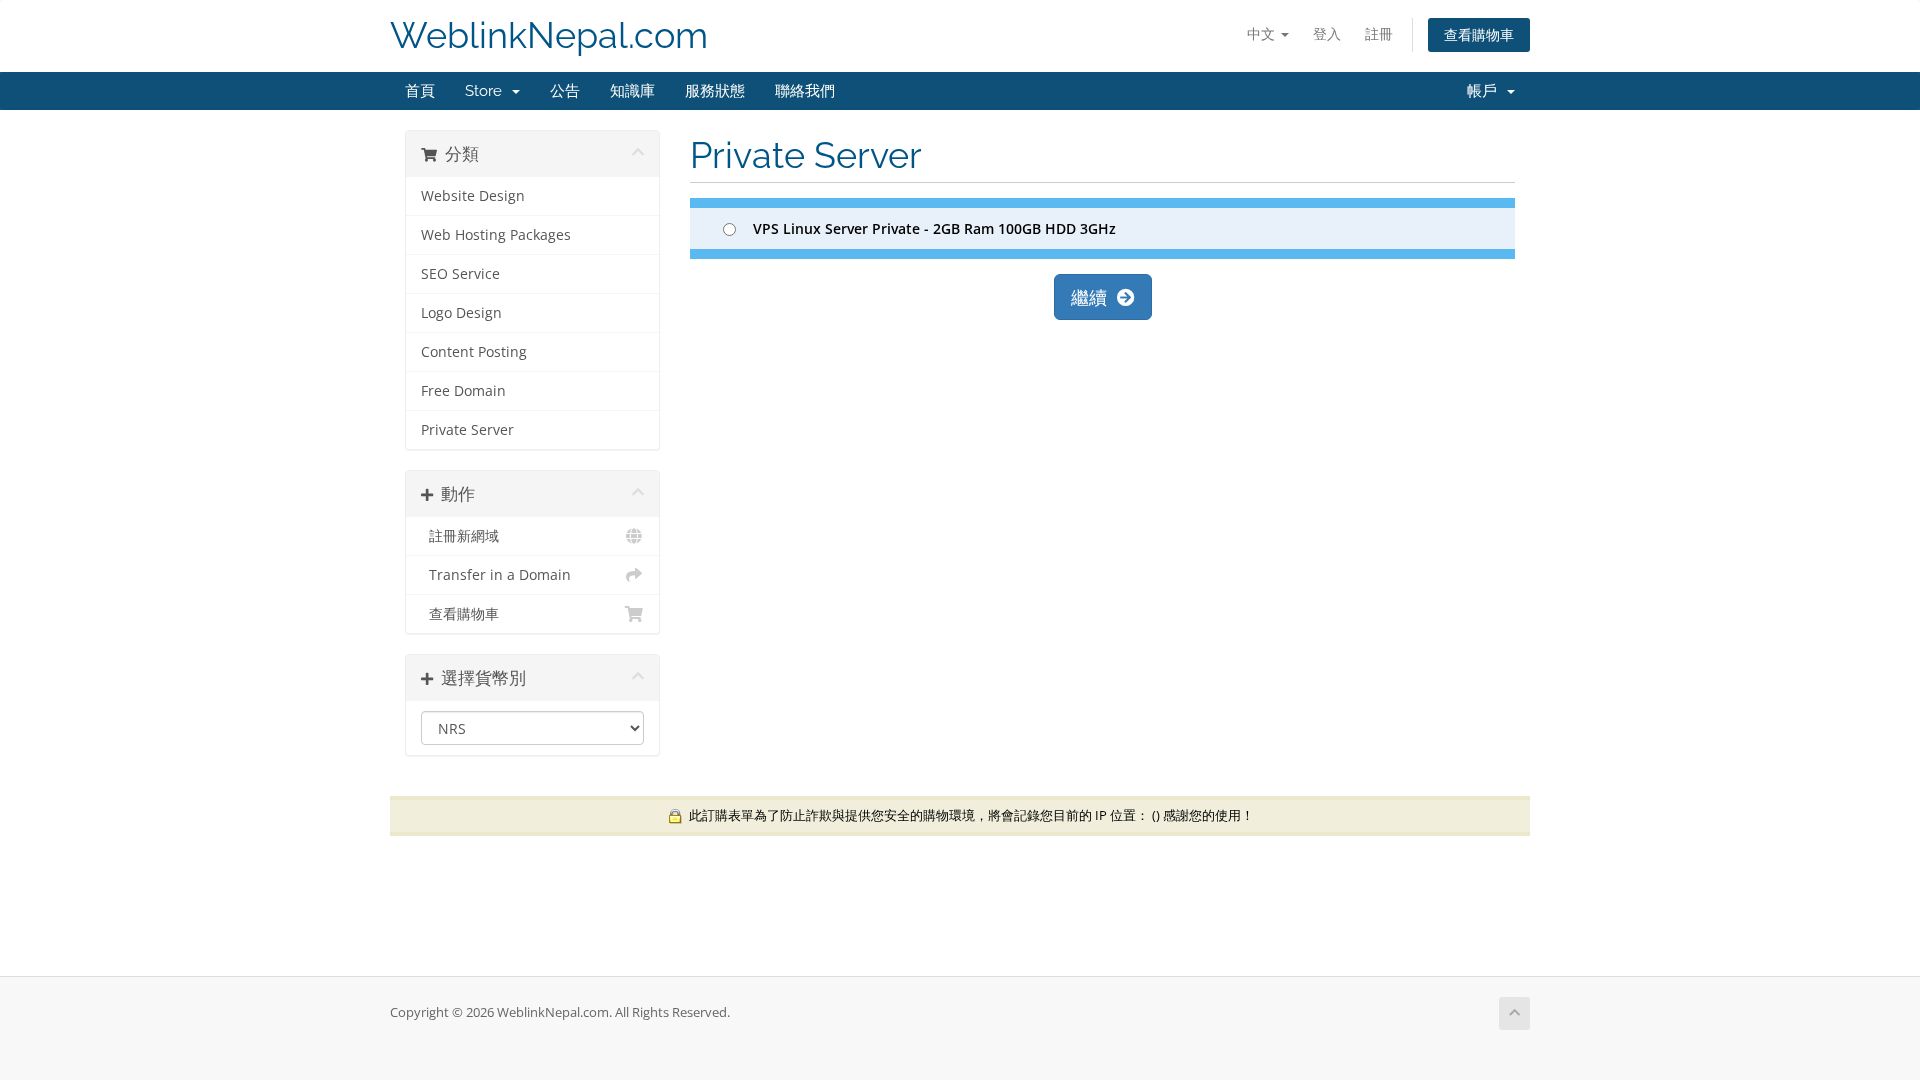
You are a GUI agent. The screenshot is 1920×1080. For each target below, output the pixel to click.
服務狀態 (715, 91)
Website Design (473, 196)
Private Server (467, 430)
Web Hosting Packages (496, 235)
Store (487, 91)
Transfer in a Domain (496, 575)
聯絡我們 (805, 91)
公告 (565, 91)
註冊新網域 (460, 536)
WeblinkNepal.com (549, 35)
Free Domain (463, 391)
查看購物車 (1479, 34)
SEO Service (460, 274)
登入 (1327, 33)
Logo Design (461, 313)
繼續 (1094, 297)
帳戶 (1486, 91)
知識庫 (632, 91)
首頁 (420, 91)
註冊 (1379, 33)
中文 (1263, 33)
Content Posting (474, 352)
